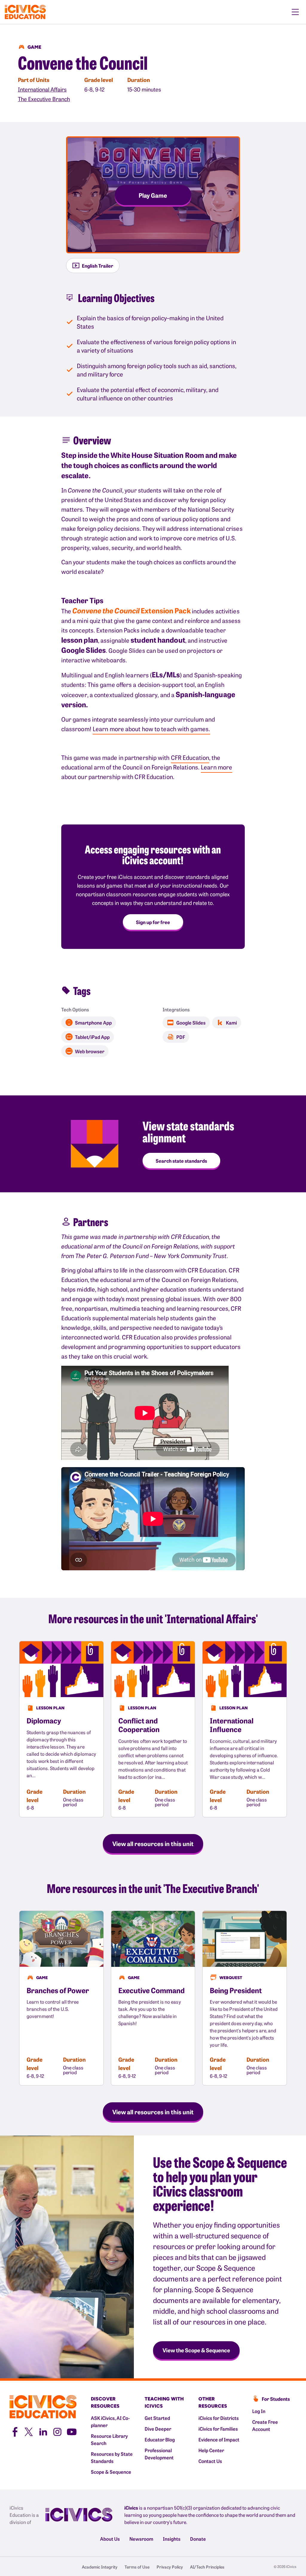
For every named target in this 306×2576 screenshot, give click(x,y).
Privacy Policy (170, 2567)
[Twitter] (29, 2431)
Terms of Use (137, 2567)
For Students (276, 2399)
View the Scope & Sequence (196, 2350)
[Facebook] (14, 2431)
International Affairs (42, 89)
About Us (110, 2539)
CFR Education (190, 757)
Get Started (157, 2418)
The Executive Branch (44, 99)
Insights (172, 2539)
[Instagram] (57, 2431)
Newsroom (141, 2539)
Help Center (211, 2450)
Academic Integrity (100, 2567)
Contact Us (210, 2461)
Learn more (217, 767)
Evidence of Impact (219, 2439)
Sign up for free (153, 922)
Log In (259, 2411)
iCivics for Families (218, 2429)
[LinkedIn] (43, 2431)
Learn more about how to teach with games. (151, 729)
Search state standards (181, 1161)
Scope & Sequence (111, 2472)
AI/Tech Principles (207, 2567)
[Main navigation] (295, 12)
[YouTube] (72, 2431)
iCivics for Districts (219, 2418)
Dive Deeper (158, 2429)
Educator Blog (160, 2439)
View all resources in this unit (153, 1843)
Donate (198, 2539)
